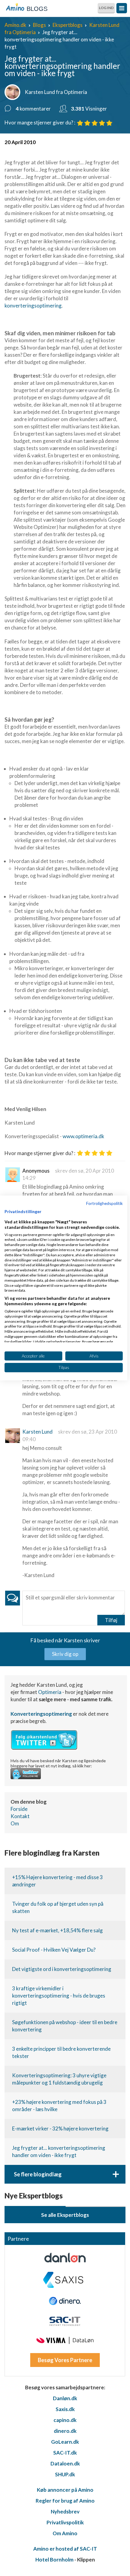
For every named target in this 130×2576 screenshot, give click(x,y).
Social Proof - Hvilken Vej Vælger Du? (54, 1950)
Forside (19, 1809)
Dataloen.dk (65, 2463)
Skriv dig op (65, 1654)
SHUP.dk (65, 2474)
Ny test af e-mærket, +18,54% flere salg (57, 1930)
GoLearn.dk (65, 2442)
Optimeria (50, 1692)
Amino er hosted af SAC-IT (65, 2549)
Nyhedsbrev (65, 2512)
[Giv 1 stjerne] (80, 123)
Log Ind (106, 8)
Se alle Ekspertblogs (65, 2215)
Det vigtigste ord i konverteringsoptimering (62, 1969)
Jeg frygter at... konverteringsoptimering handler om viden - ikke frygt (59, 2151)
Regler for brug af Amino (65, 2501)
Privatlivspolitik (65, 2522)
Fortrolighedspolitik (104, 1203)
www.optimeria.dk (83, 1136)
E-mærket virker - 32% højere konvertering (60, 2128)
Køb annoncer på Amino (65, 2490)
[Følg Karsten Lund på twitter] (44, 1748)
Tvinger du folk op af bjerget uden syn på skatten (58, 1907)
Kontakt (20, 1816)
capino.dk (65, 2420)
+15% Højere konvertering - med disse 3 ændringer (57, 1881)
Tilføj (111, 1620)
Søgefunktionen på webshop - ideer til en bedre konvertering (65, 2026)
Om (15, 1823)
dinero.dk (65, 2431)
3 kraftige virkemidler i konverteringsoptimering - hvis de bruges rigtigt (59, 1996)
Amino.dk (15, 25)
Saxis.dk (65, 2409)
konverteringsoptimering (33, 306)
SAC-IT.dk (65, 2453)
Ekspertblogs (68, 25)
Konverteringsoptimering (41, 1714)
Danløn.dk (65, 2398)
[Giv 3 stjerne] (95, 123)
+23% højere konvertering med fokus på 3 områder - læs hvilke (59, 2106)
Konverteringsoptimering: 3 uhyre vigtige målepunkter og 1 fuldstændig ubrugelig (59, 2079)
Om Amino (65, 2533)
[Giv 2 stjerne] (87, 123)
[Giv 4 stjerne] (102, 123)
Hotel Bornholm (54, 2560)
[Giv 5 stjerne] (109, 123)
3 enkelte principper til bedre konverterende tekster (61, 2052)
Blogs (39, 25)
